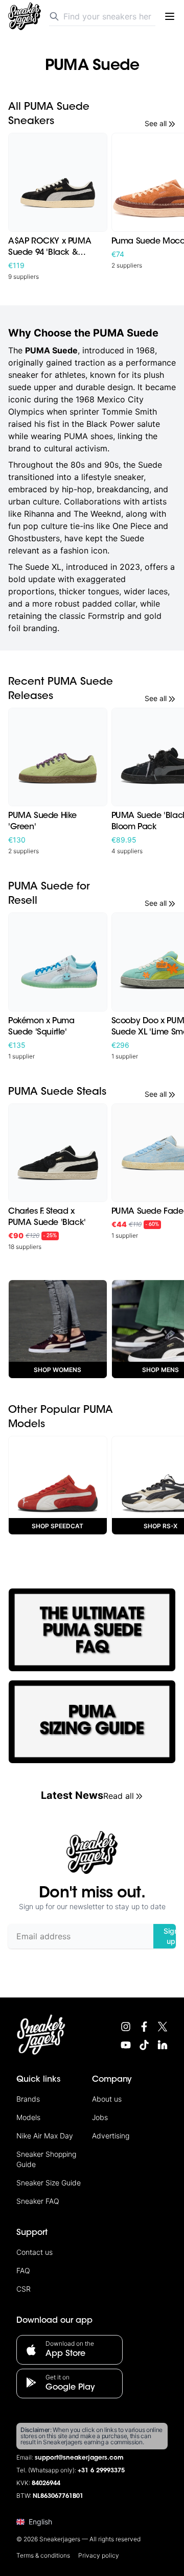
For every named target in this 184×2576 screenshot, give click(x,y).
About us (107, 2099)
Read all (119, 1796)
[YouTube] (126, 2045)
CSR (24, 2289)
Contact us (34, 2252)
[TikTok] (144, 2045)
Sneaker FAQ (38, 2201)
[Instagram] (126, 2027)
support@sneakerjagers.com (79, 2458)
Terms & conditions (43, 2555)
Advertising (111, 2136)
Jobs (100, 2117)
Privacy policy (99, 2555)
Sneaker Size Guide (49, 2183)
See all (156, 123)
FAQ (23, 2270)
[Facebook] (144, 2027)
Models (28, 2117)
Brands (28, 2099)
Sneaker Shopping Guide (46, 2159)
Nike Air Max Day (45, 2136)
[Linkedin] (163, 2045)
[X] (163, 2027)
